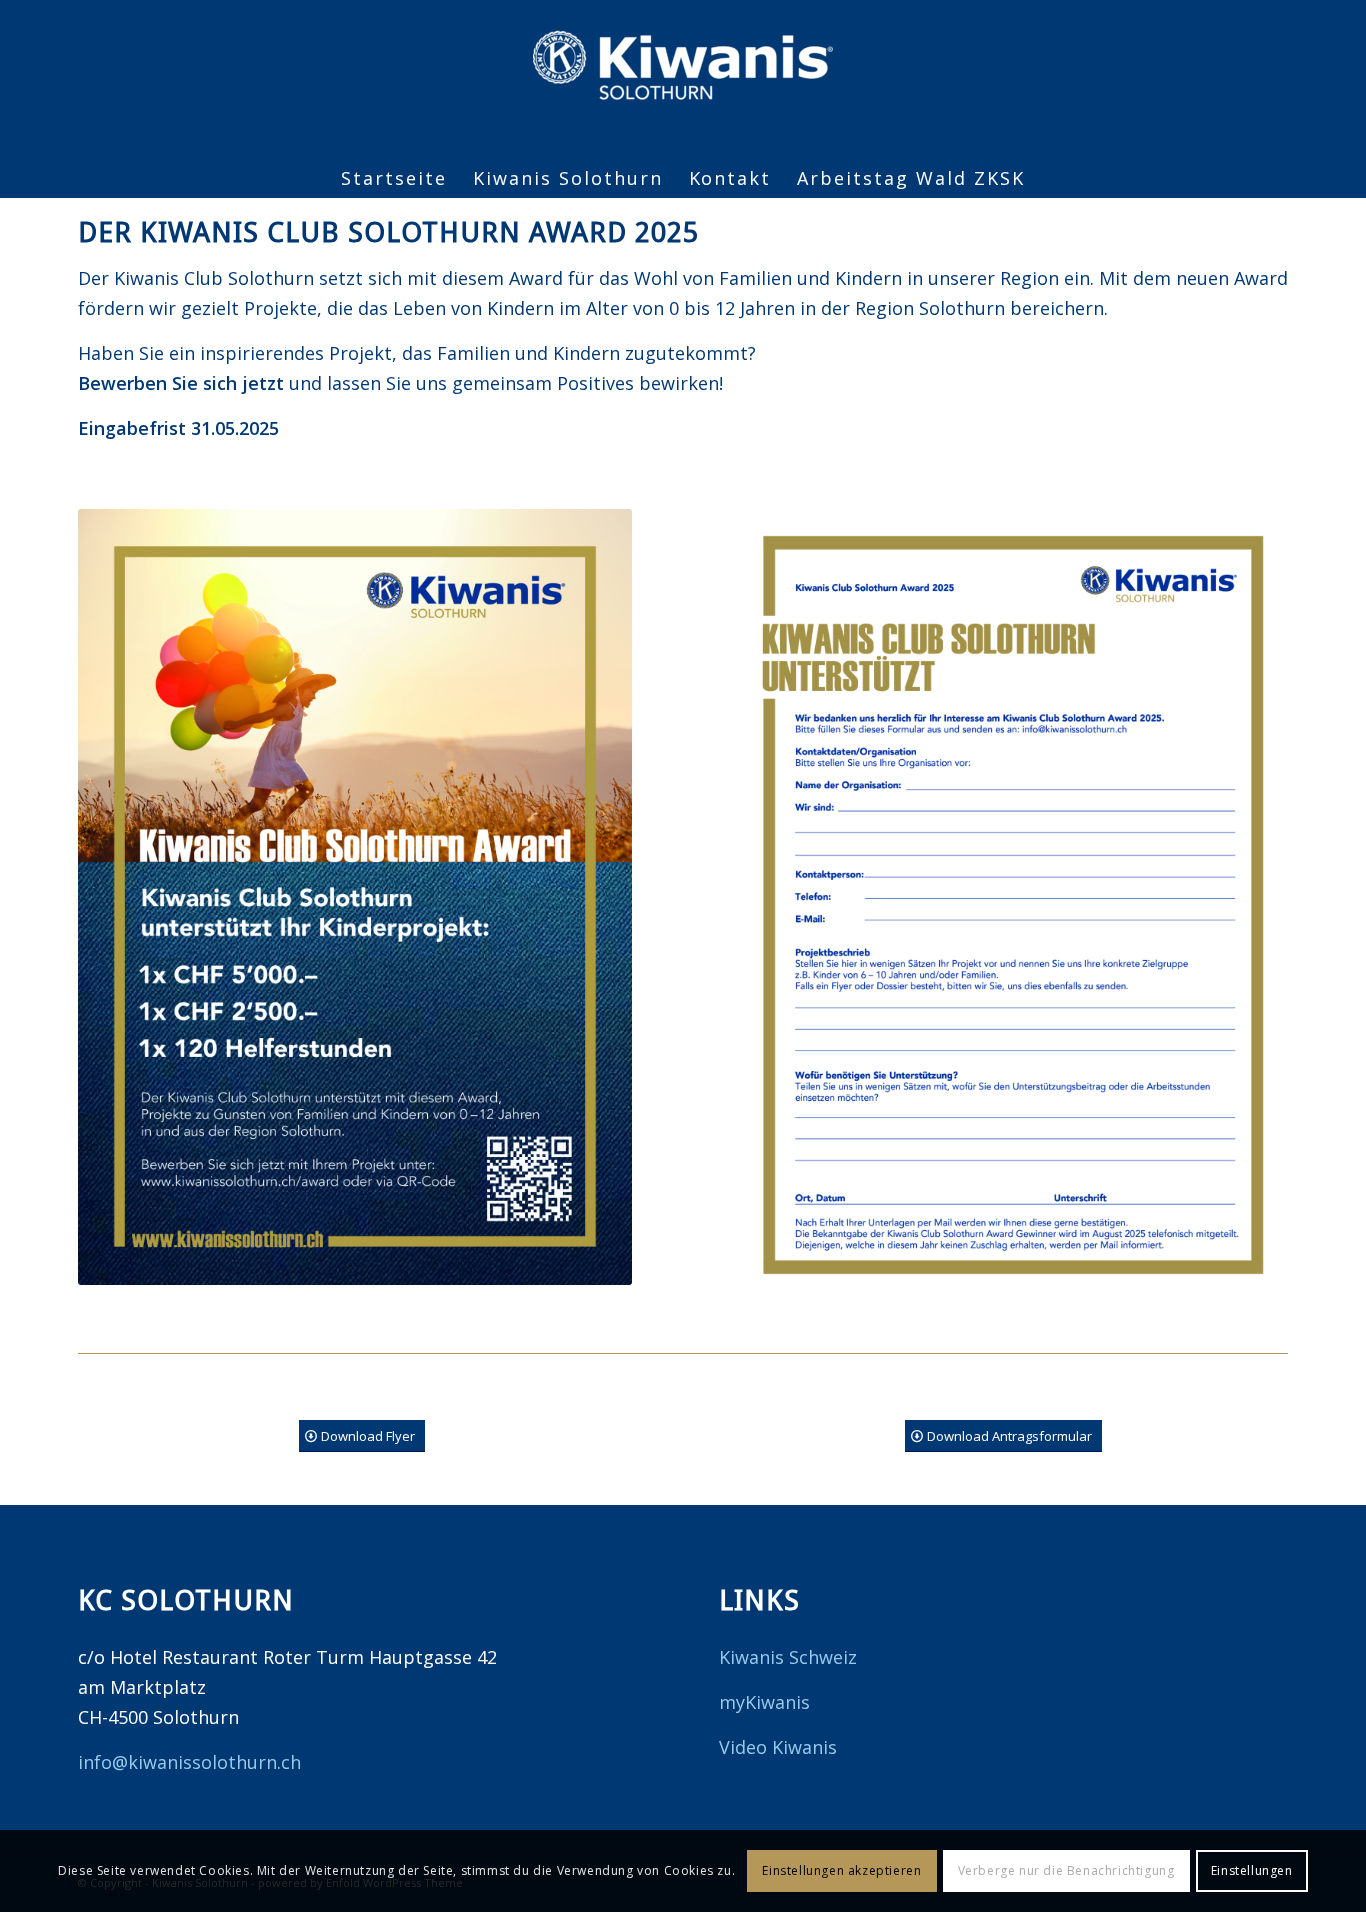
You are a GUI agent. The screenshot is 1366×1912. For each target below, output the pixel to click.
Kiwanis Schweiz (788, 1657)
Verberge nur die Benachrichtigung (1066, 1870)
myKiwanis (764, 1702)
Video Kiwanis (778, 1747)
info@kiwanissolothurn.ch (189, 1762)
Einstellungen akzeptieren (841, 1870)
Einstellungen (1252, 1870)
